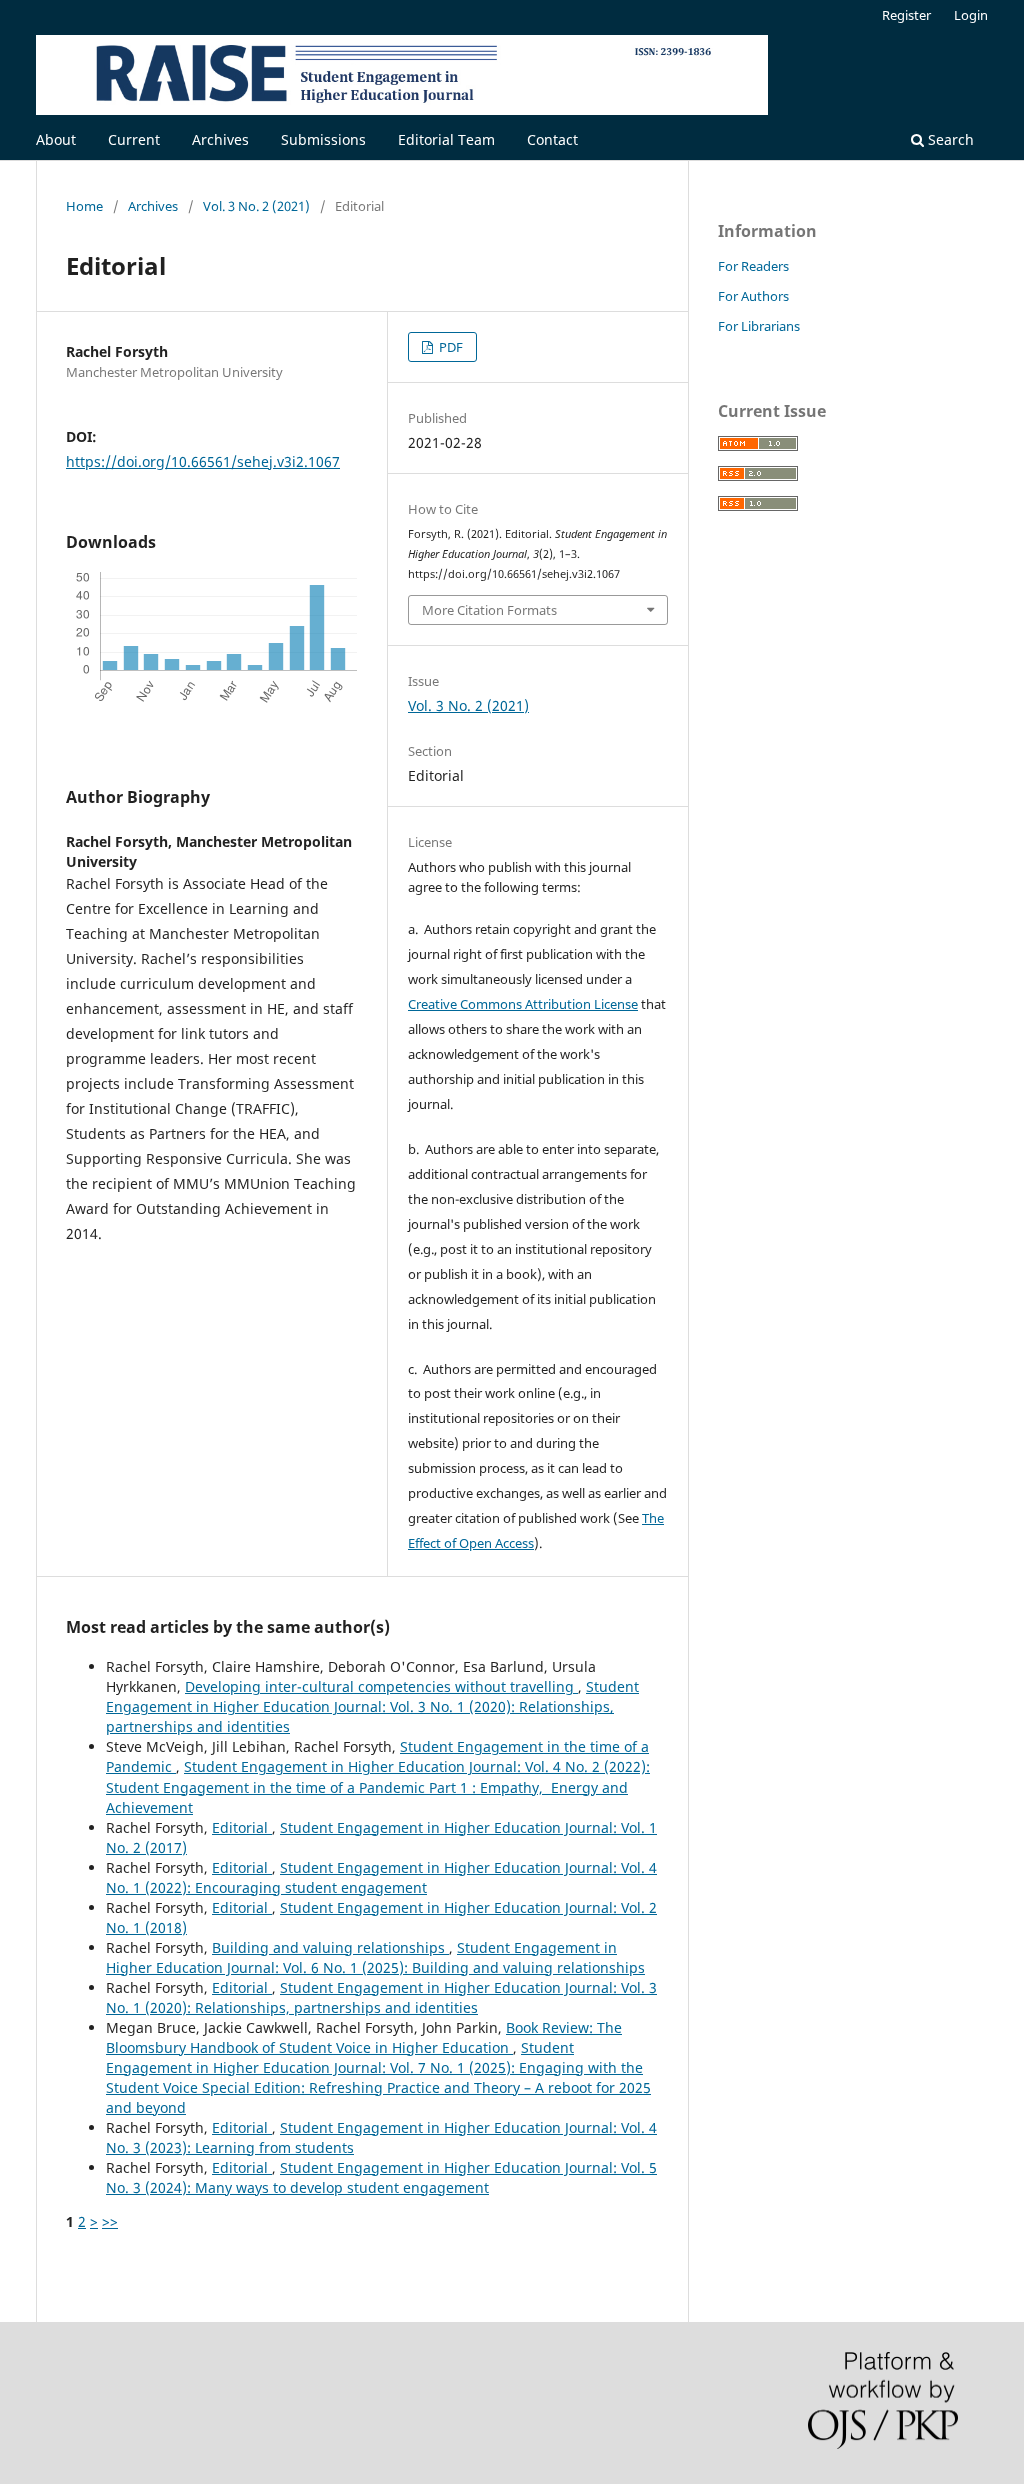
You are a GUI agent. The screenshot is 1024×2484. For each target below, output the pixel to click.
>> (110, 2221)
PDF (449, 347)
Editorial (242, 1827)
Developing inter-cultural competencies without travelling (381, 1686)
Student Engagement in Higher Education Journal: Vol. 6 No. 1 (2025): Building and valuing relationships (375, 1957)
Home (84, 206)
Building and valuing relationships (330, 1947)
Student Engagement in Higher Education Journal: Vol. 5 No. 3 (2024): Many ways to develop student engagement (381, 2177)
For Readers (753, 266)
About (56, 139)
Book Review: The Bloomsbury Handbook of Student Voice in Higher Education (364, 2037)
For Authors (753, 296)
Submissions (323, 139)
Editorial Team (446, 139)
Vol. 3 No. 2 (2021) (256, 206)
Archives (220, 139)
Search (949, 139)
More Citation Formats (489, 610)
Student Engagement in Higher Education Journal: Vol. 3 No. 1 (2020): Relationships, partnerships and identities (372, 1706)
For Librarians (759, 326)
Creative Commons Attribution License (523, 1004)
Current (134, 139)
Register (906, 15)
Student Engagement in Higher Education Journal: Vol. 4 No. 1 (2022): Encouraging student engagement (381, 1877)
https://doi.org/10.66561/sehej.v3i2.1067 (203, 461)
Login (971, 15)
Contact (552, 139)
